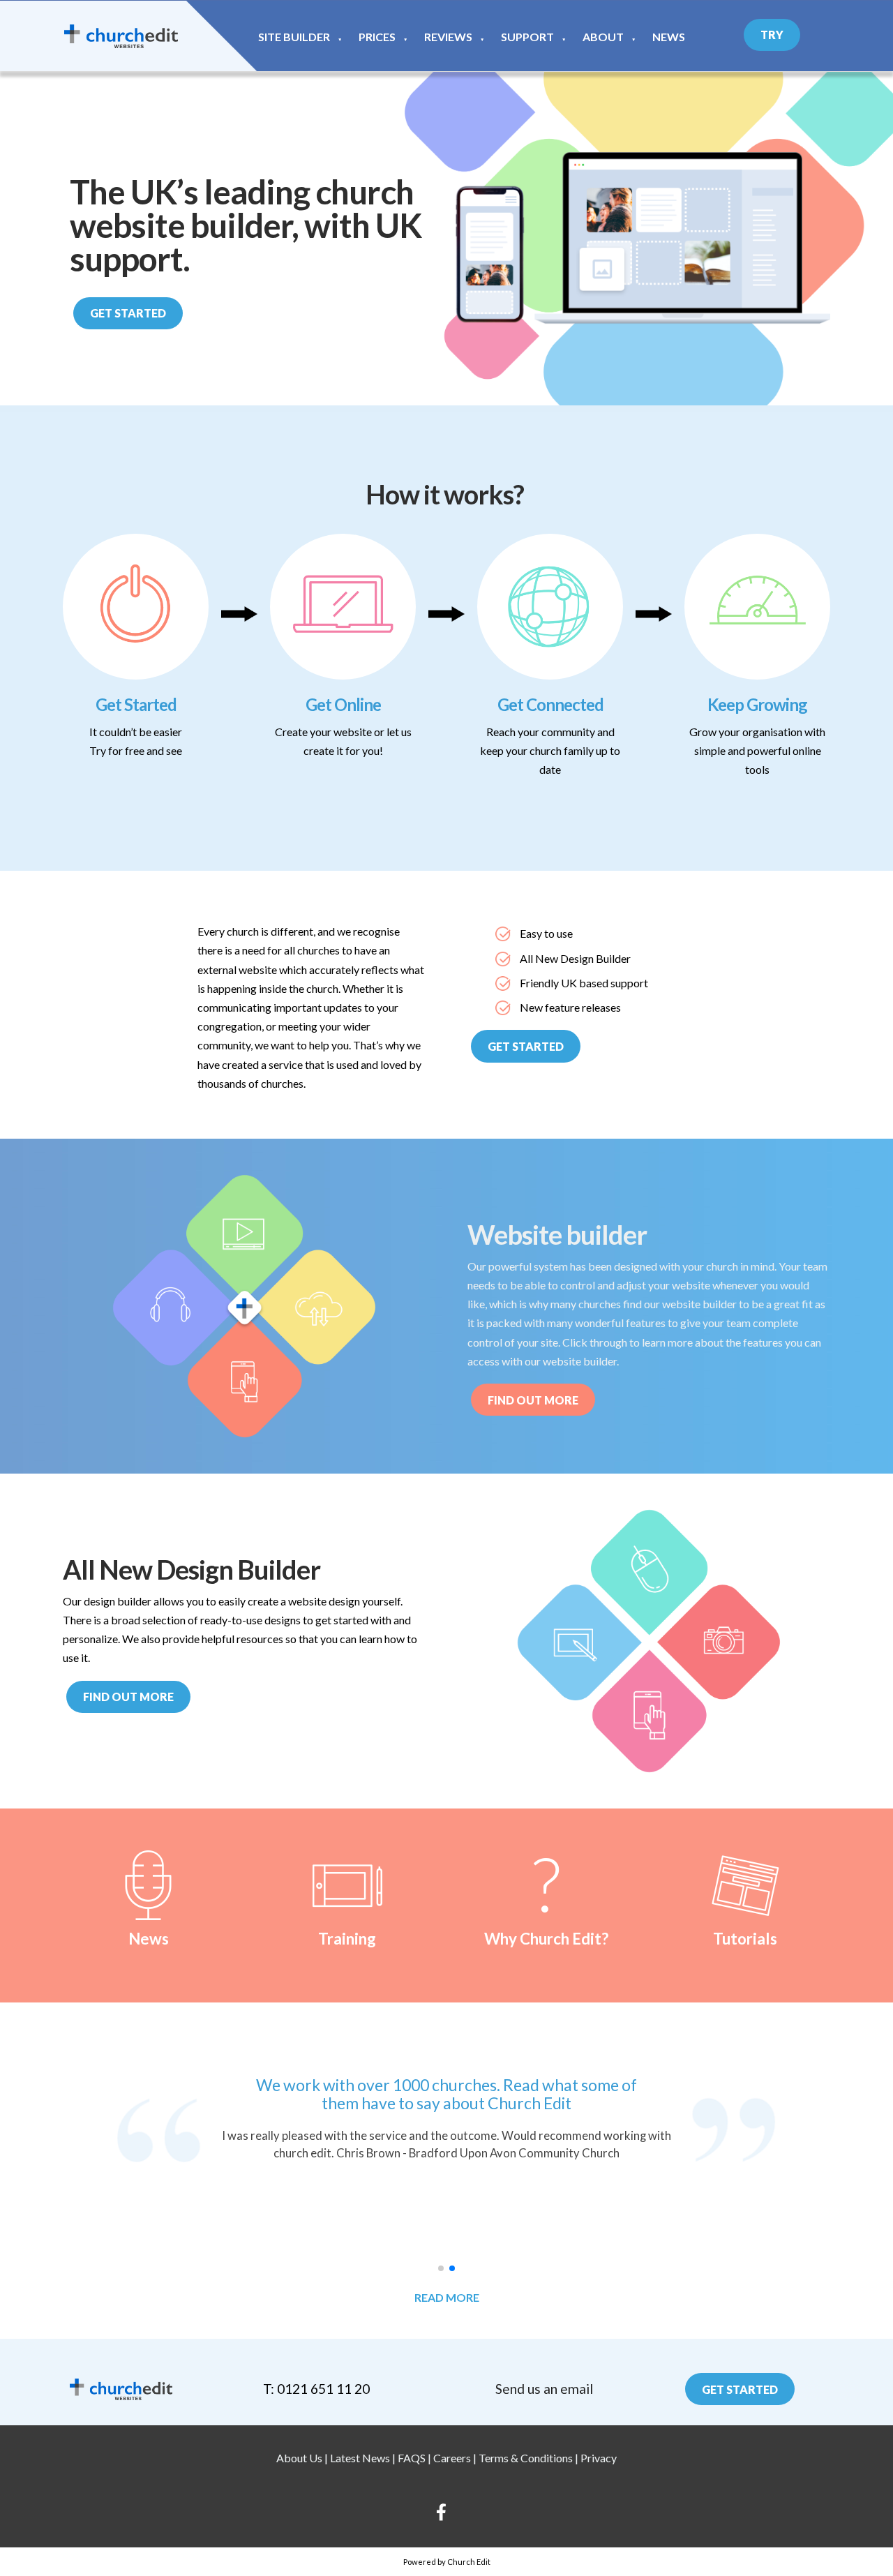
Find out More (533, 1400)
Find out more (128, 1697)
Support (527, 37)
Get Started (128, 313)
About (603, 37)
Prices (377, 37)
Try (772, 35)
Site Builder (294, 37)
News (669, 37)
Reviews (448, 37)
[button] (441, 2268)
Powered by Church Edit (447, 2562)
